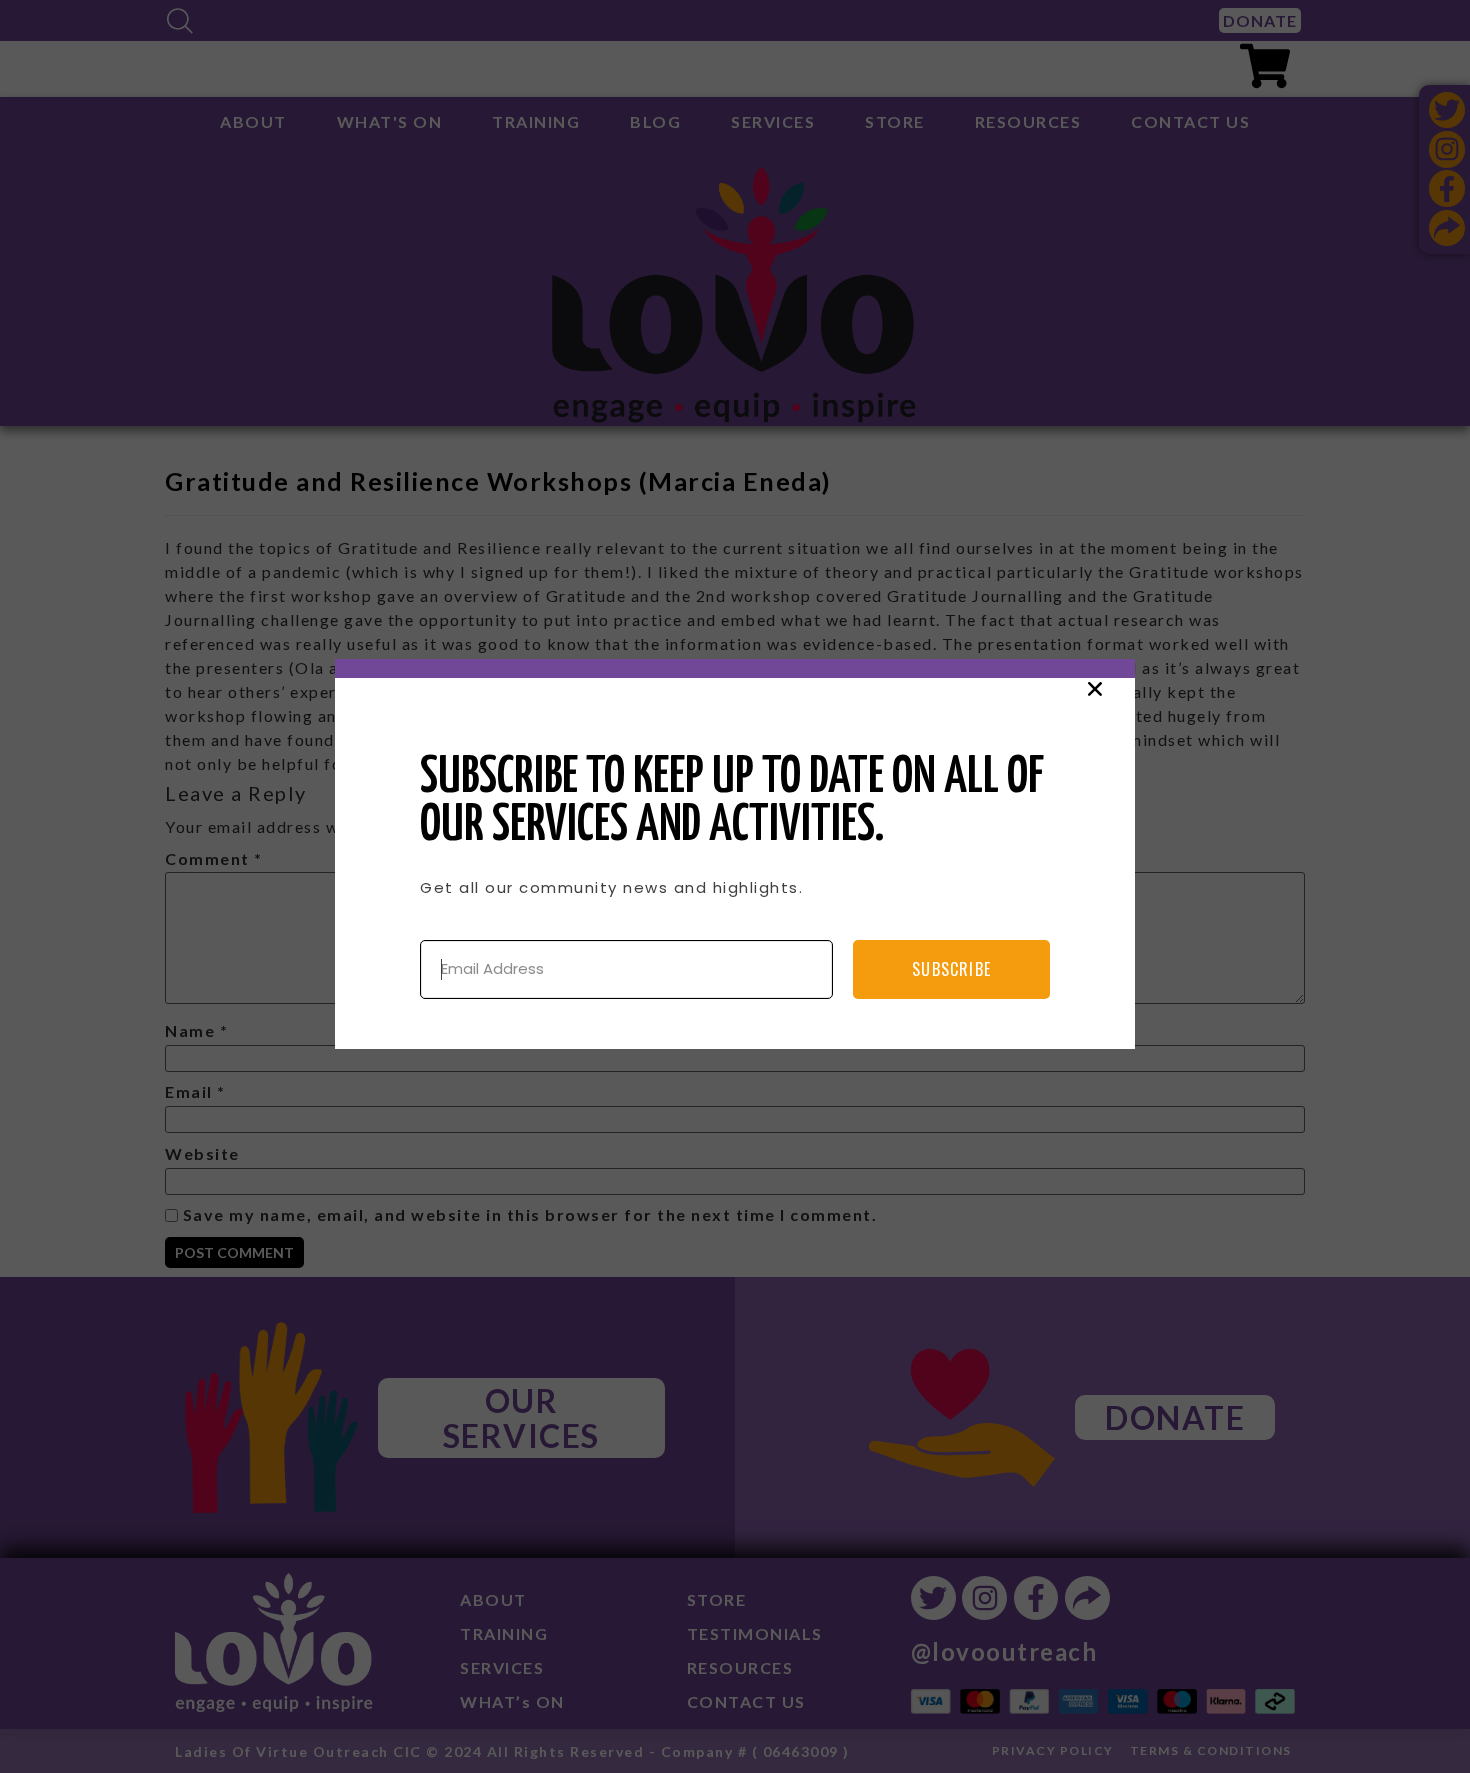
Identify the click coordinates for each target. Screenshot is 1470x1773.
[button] (1095, 689)
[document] (735, 886)
